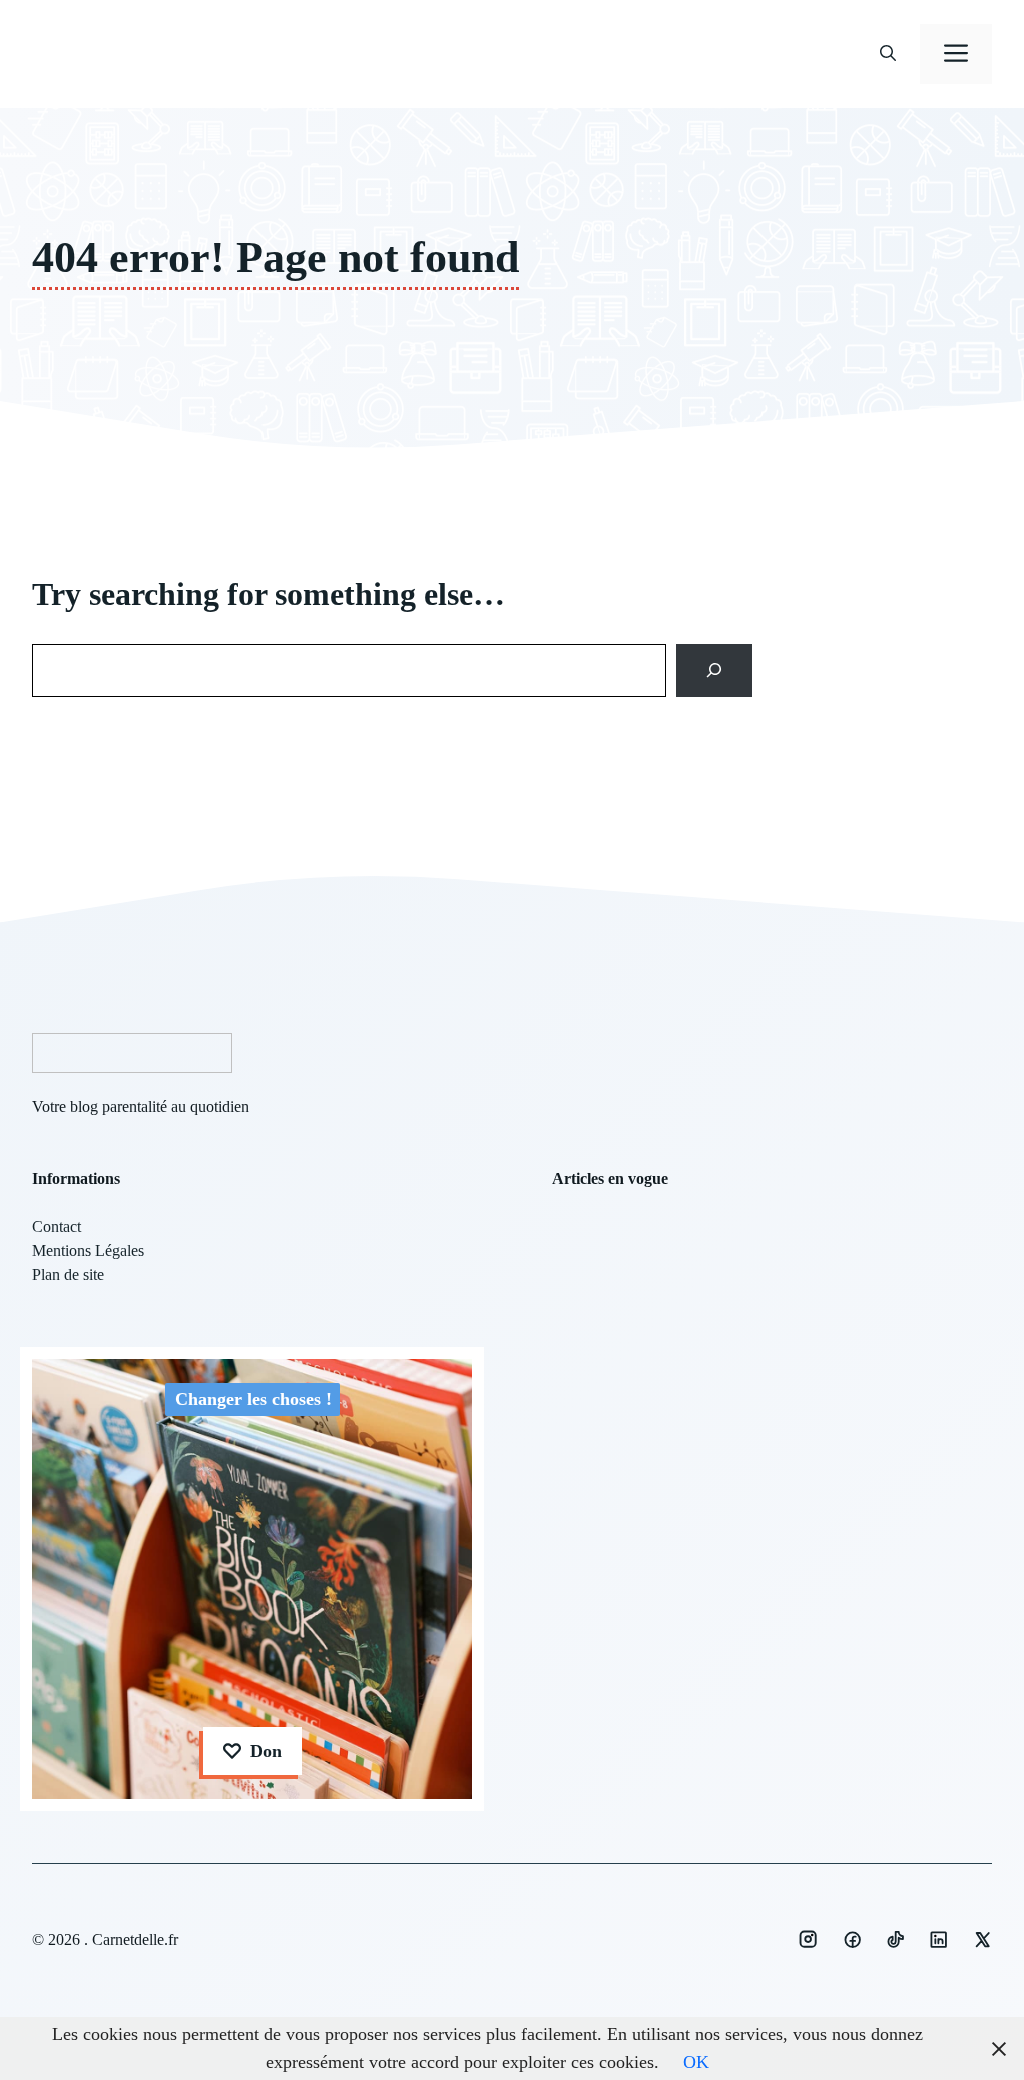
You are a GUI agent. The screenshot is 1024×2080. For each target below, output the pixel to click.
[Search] (714, 670)
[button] (888, 54)
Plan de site (68, 1274)
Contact (56, 1226)
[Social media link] (808, 1939)
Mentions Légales (88, 1250)
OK (696, 2062)
